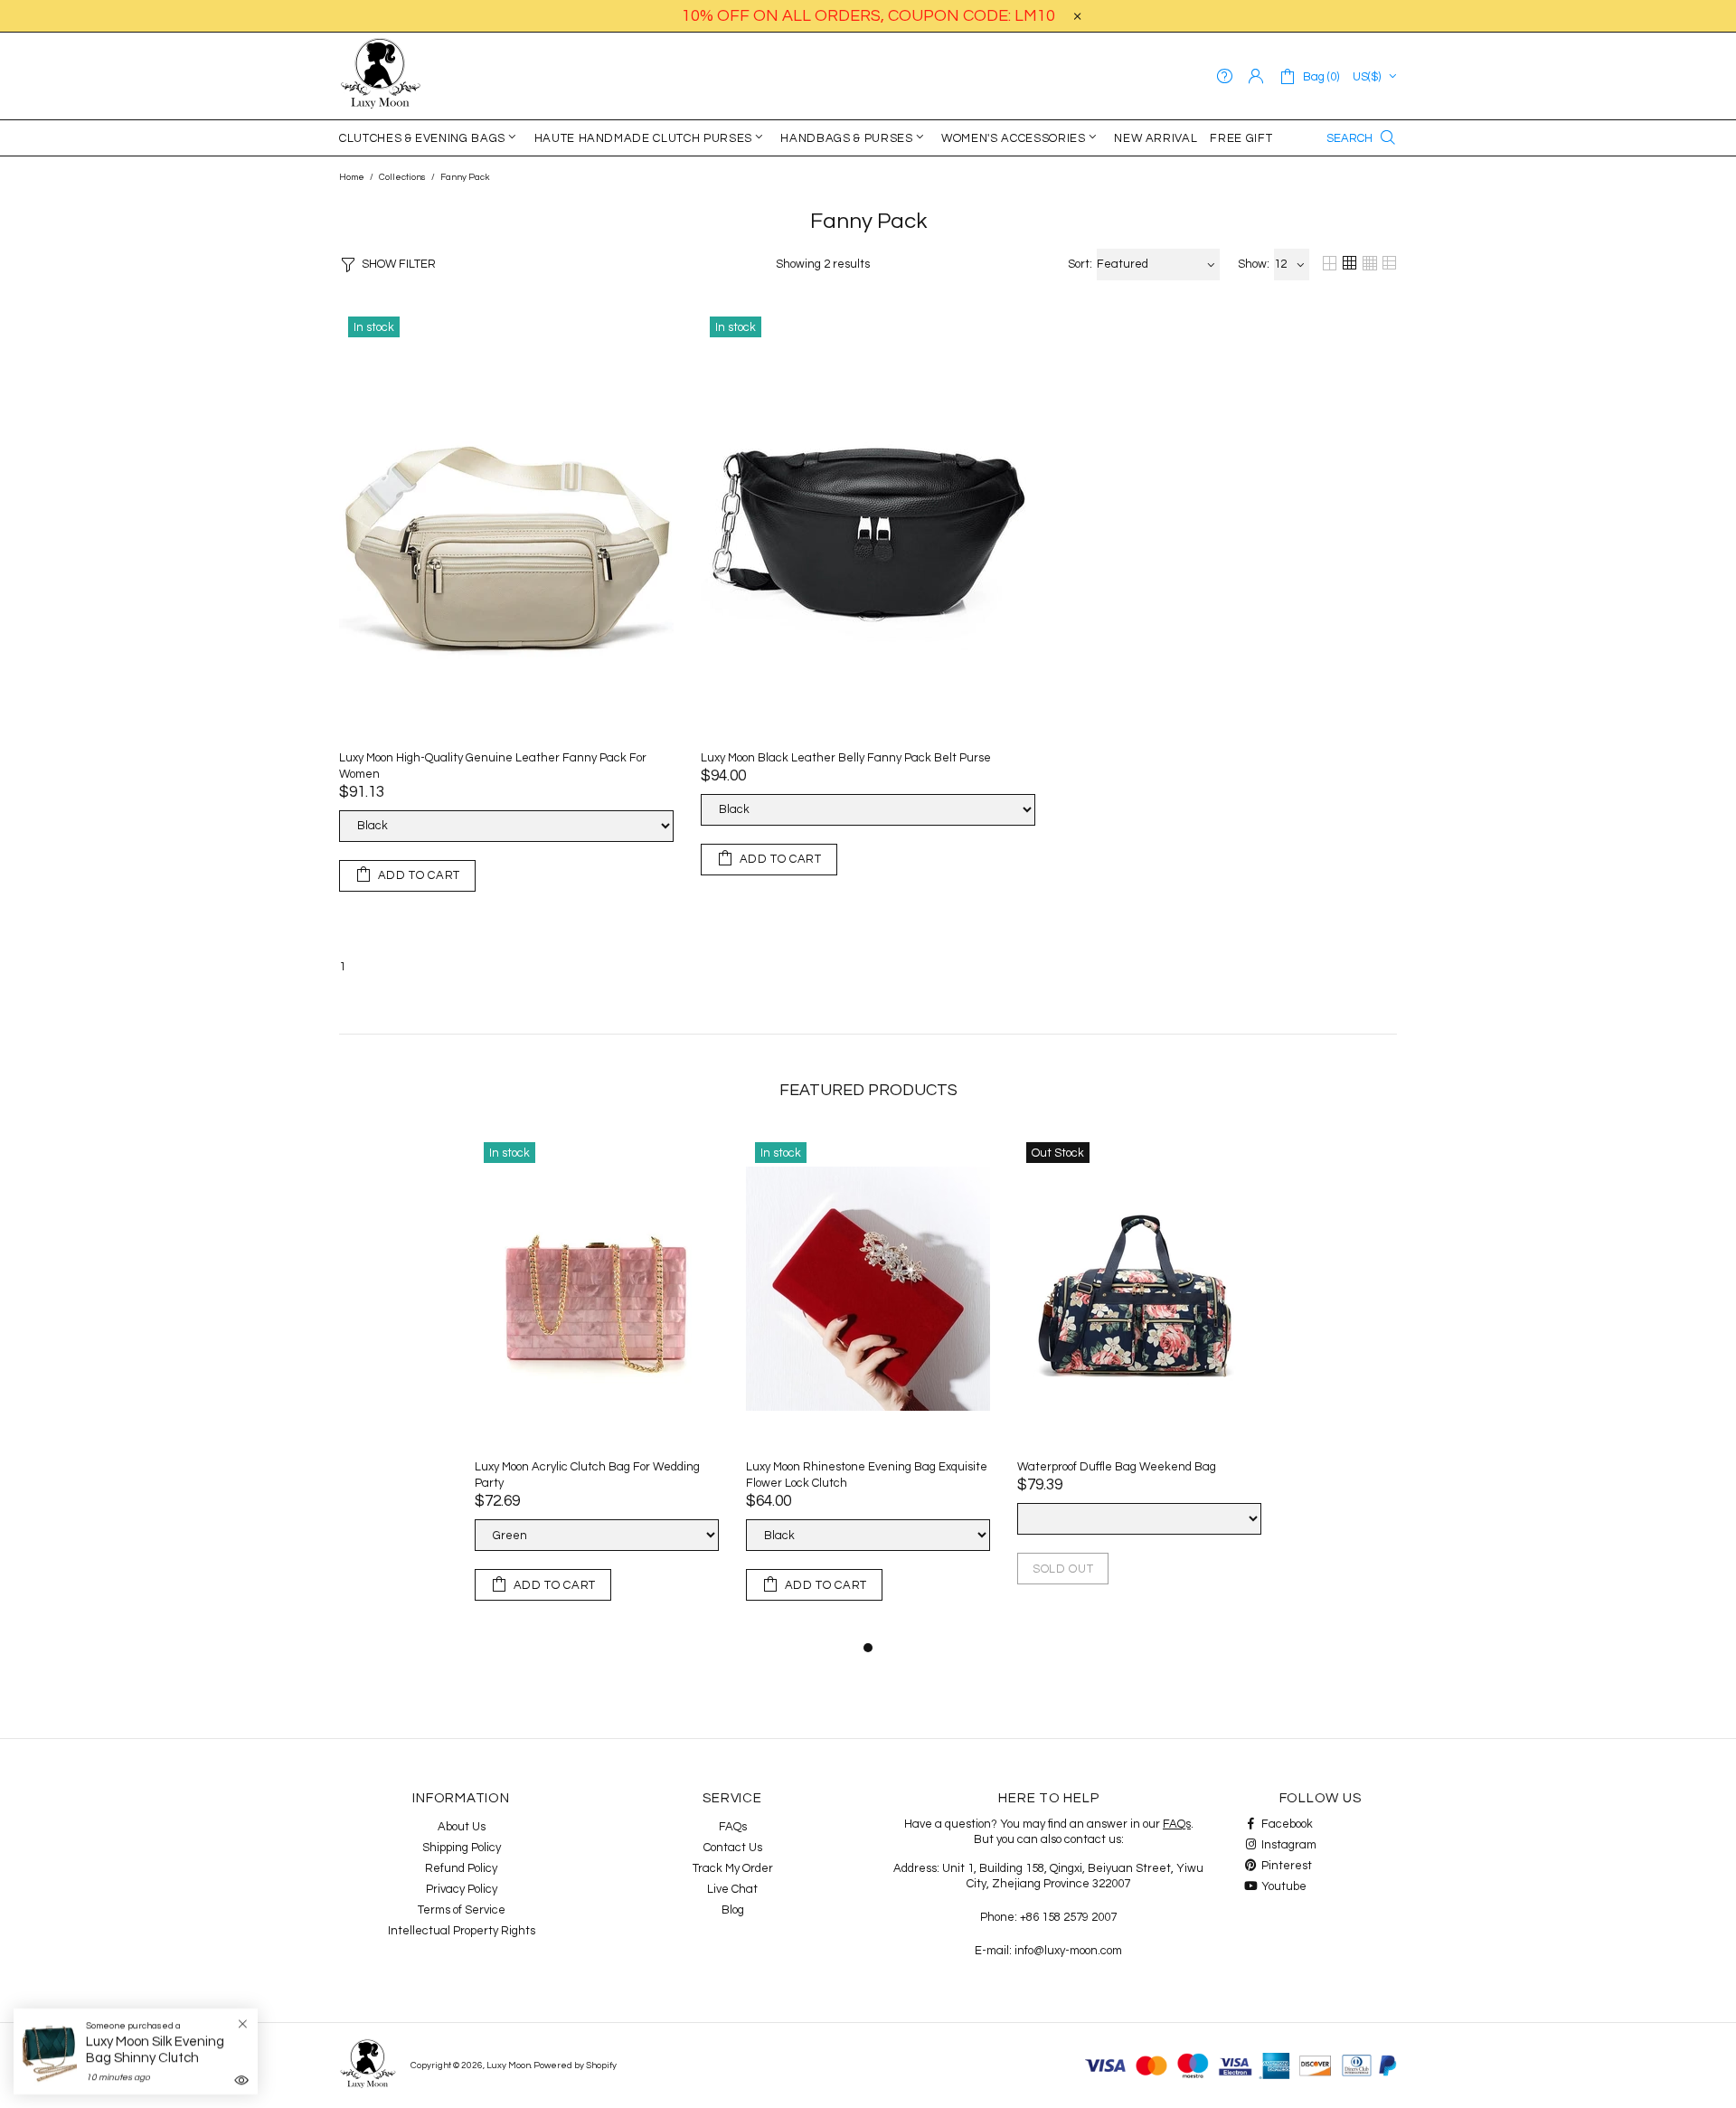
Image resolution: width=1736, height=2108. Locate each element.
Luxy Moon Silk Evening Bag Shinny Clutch (155, 2050)
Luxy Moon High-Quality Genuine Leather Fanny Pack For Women (493, 766)
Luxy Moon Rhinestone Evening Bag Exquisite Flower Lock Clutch (867, 1475)
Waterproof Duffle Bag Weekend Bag (1117, 1467)
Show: (1254, 264)
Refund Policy (461, 1868)
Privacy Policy (462, 1889)
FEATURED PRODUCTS (868, 1090)
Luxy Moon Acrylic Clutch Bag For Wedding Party (587, 1475)
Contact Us (733, 1848)
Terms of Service (462, 1910)
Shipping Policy (462, 1848)
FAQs (733, 1827)
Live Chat (732, 1889)
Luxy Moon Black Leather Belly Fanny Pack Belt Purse (846, 758)
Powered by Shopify (575, 2065)
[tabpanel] (597, 1385)
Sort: (1080, 264)
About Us (462, 1827)
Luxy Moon (381, 76)
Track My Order (733, 1868)
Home (352, 177)
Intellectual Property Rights (462, 1931)
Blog (733, 1910)
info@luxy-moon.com (1068, 1951)
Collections (402, 177)
